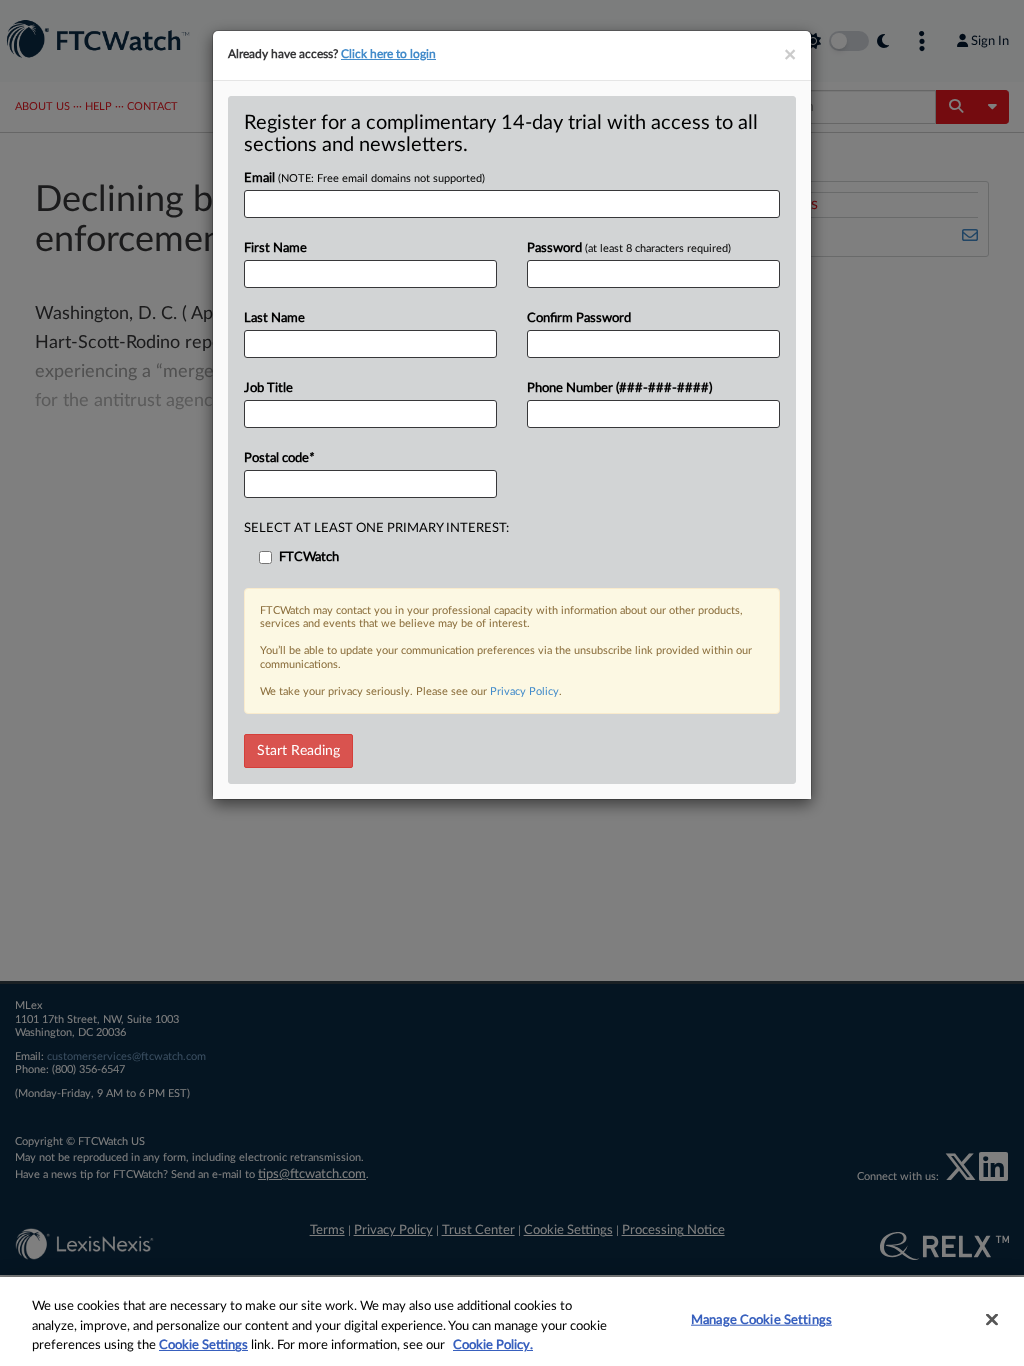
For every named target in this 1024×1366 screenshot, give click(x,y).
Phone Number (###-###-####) (619, 388)
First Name (275, 248)
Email (364, 178)
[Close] (992, 1319)
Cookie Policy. (493, 1345)
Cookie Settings (203, 1345)
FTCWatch (309, 557)
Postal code (279, 458)
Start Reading (298, 751)
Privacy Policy (524, 691)
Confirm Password (579, 318)
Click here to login (388, 54)
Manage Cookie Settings (761, 1319)
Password (629, 248)
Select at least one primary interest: (376, 528)
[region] (512, 1321)
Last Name (274, 318)
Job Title (268, 388)
